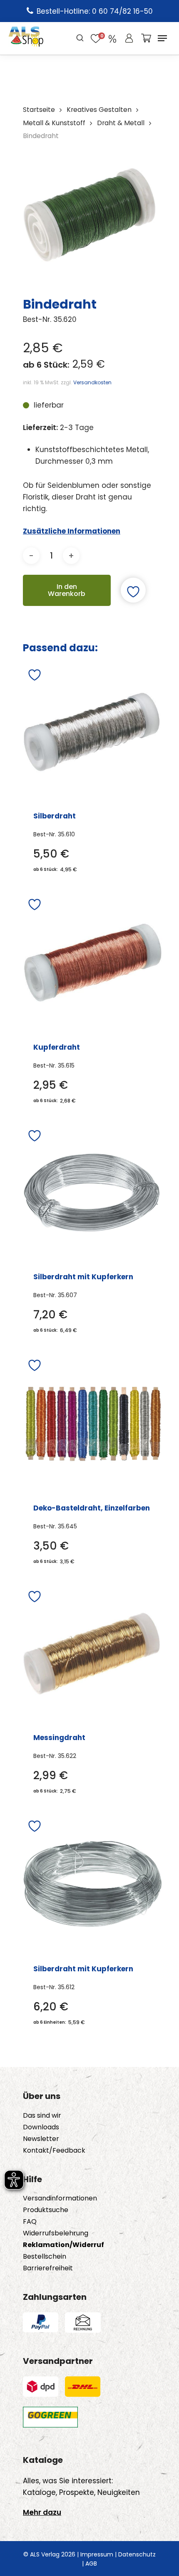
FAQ (30, 2222)
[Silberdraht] (92, 732)
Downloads (41, 2127)
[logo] (26, 38)
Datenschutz (137, 2554)
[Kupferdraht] (93, 963)
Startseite (39, 110)
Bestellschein (45, 2257)
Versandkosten (92, 382)
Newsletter (41, 2139)
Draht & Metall (121, 123)
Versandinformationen (60, 2198)
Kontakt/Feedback (54, 2151)
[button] (162, 38)
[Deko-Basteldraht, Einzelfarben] (93, 1423)
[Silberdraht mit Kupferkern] (92, 1193)
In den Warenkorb (67, 590)
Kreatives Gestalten (99, 110)
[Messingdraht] (92, 1654)
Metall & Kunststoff (54, 123)
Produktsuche (46, 2210)
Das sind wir (42, 2116)
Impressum (97, 2554)
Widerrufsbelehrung (56, 2233)
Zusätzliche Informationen (72, 531)
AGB (91, 2564)
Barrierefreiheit (48, 2268)
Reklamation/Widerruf (63, 2245)
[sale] (112, 38)
